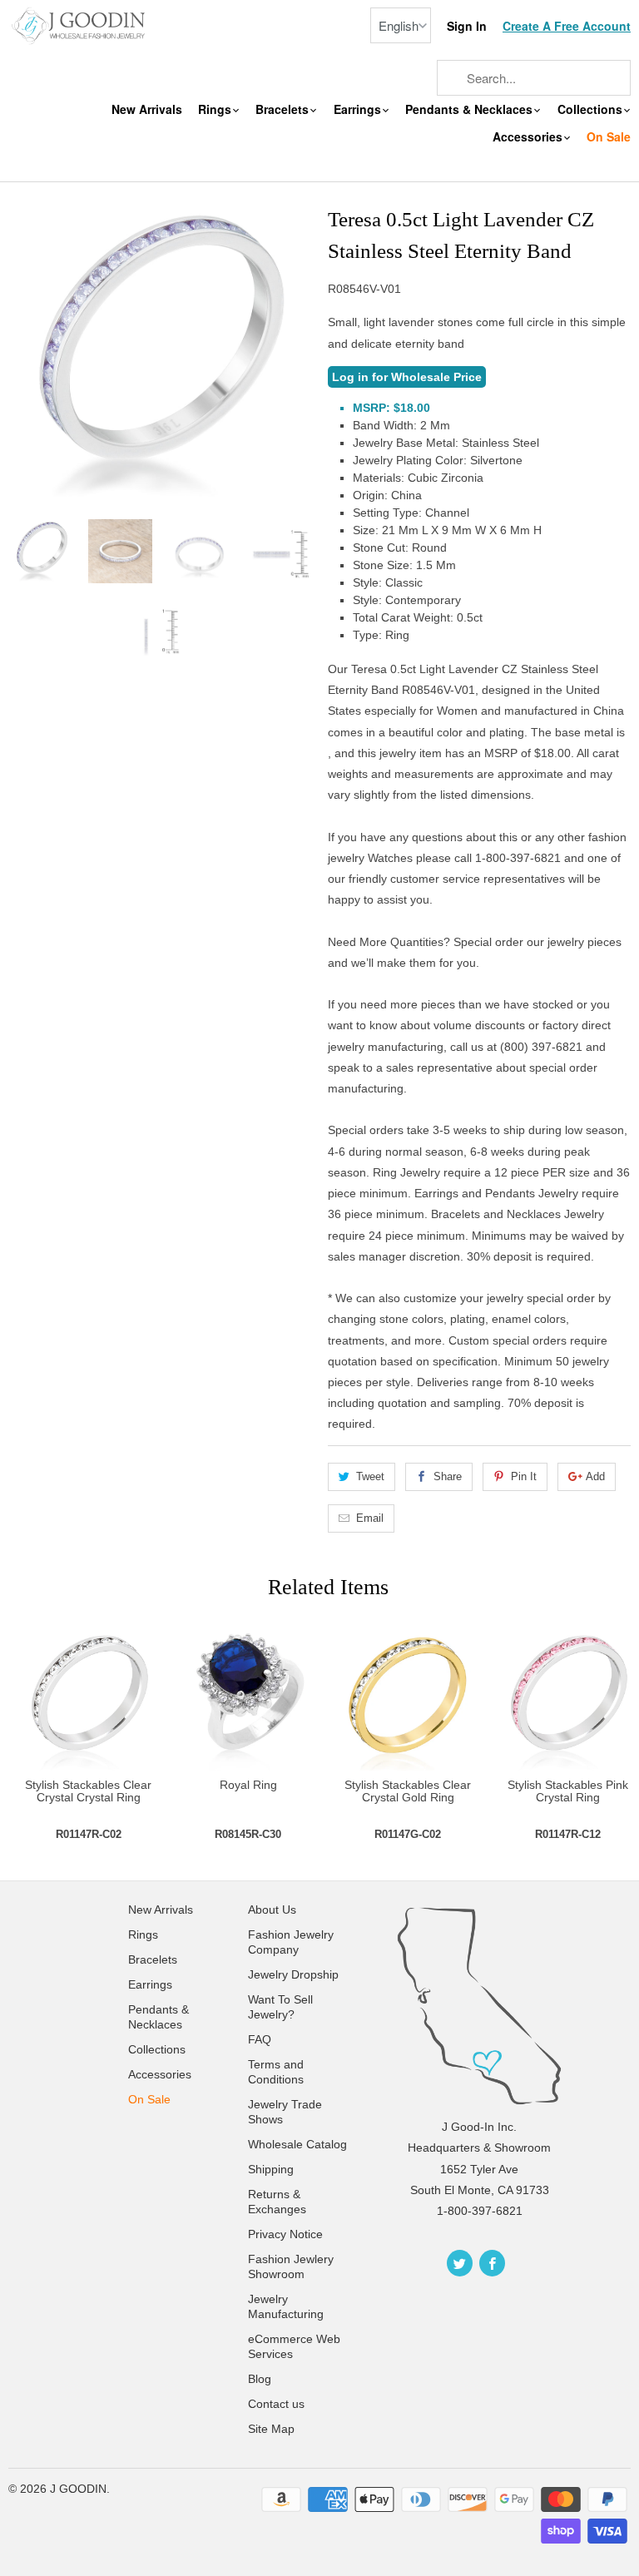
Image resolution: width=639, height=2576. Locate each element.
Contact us (276, 2404)
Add (595, 1476)
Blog (260, 2379)
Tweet (370, 1476)
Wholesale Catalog (297, 2144)
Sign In (467, 26)
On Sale (609, 137)
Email (370, 1518)
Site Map (271, 2429)
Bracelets (284, 109)
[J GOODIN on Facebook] (492, 2263)
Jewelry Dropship (293, 1974)
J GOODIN (78, 2489)
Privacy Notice (285, 2234)
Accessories (529, 137)
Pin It (524, 1476)
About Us (272, 1910)
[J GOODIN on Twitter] (460, 2263)
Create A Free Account (567, 26)
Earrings (359, 109)
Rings (216, 109)
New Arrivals (147, 109)
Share (448, 1476)
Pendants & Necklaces (471, 109)
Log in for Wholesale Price (407, 377)
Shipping (271, 2169)
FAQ (260, 2039)
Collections (592, 109)
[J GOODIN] (80, 25)
